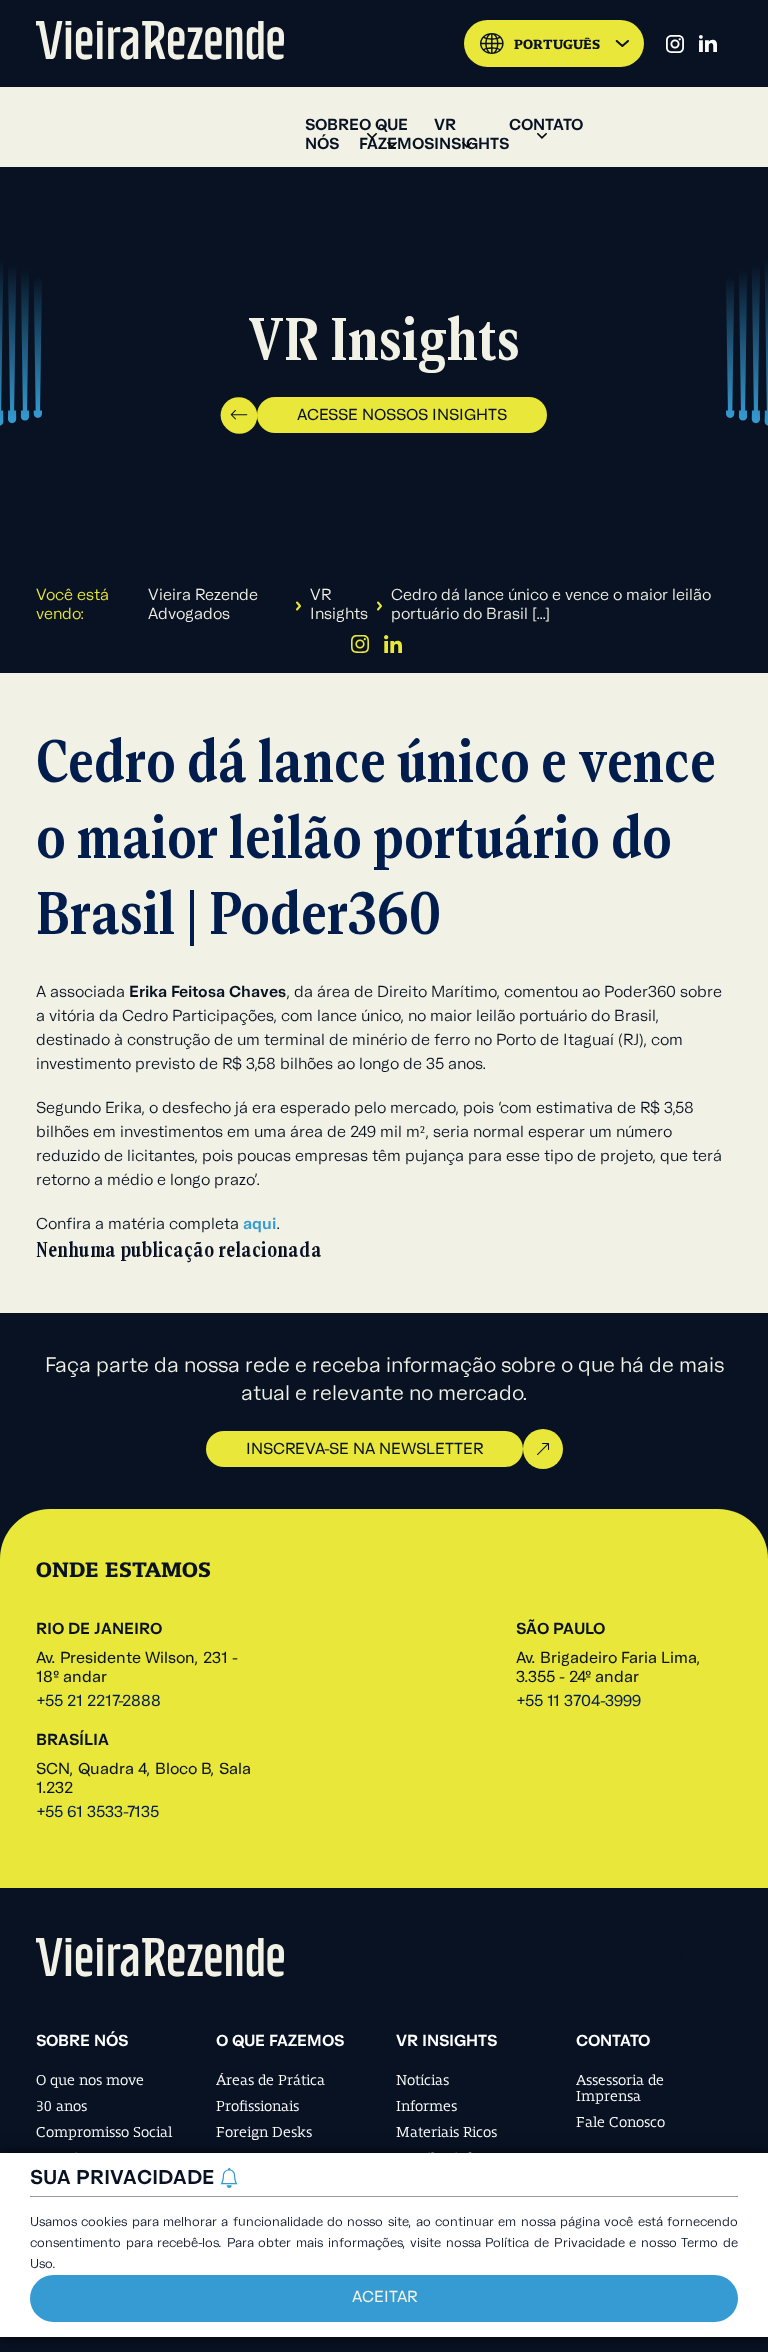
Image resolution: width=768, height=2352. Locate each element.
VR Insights (339, 605)
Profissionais (257, 2106)
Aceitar (384, 2298)
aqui (259, 1225)
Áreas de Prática (270, 2080)
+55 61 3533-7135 (97, 1813)
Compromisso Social (104, 2132)
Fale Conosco (620, 2122)
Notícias (422, 2080)
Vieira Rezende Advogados (203, 605)
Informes (426, 2106)
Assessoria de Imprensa (620, 2088)
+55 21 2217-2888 (98, 1702)
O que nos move (90, 2080)
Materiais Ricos (446, 2132)
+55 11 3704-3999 (578, 1702)
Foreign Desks (264, 2132)
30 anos (61, 2106)
